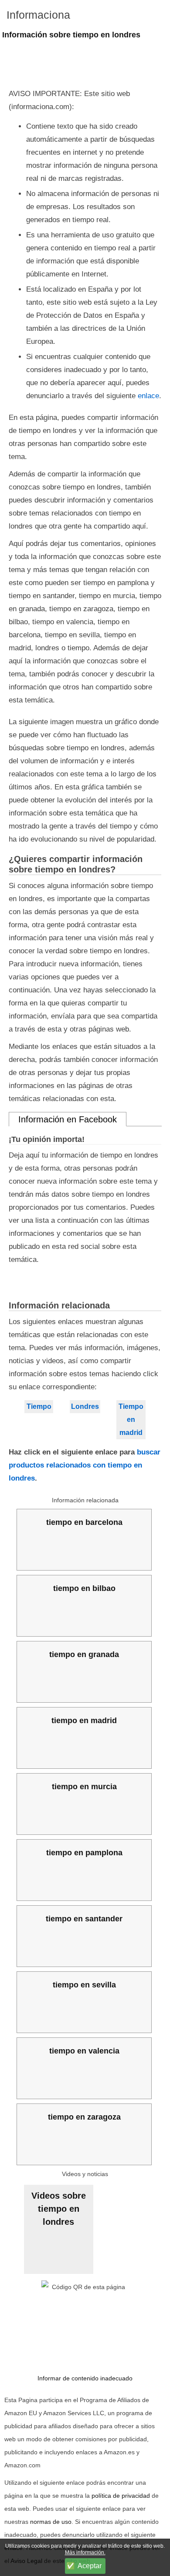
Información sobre (71, 35)
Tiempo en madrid (131, 1419)
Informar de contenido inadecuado (85, 2378)
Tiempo (39, 1406)
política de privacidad (121, 2496)
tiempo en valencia (84, 2051)
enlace (148, 396)
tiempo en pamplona (84, 1853)
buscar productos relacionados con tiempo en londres (85, 1465)
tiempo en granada (84, 1654)
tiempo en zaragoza (84, 2117)
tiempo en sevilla (84, 1985)
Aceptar (90, 2566)
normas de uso (51, 2522)
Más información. (85, 2553)
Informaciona (38, 15)
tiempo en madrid (84, 1721)
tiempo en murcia (84, 1787)
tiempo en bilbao (84, 1588)
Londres (85, 1406)
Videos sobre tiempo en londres (59, 2209)
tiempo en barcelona (84, 1522)
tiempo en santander (84, 1919)
